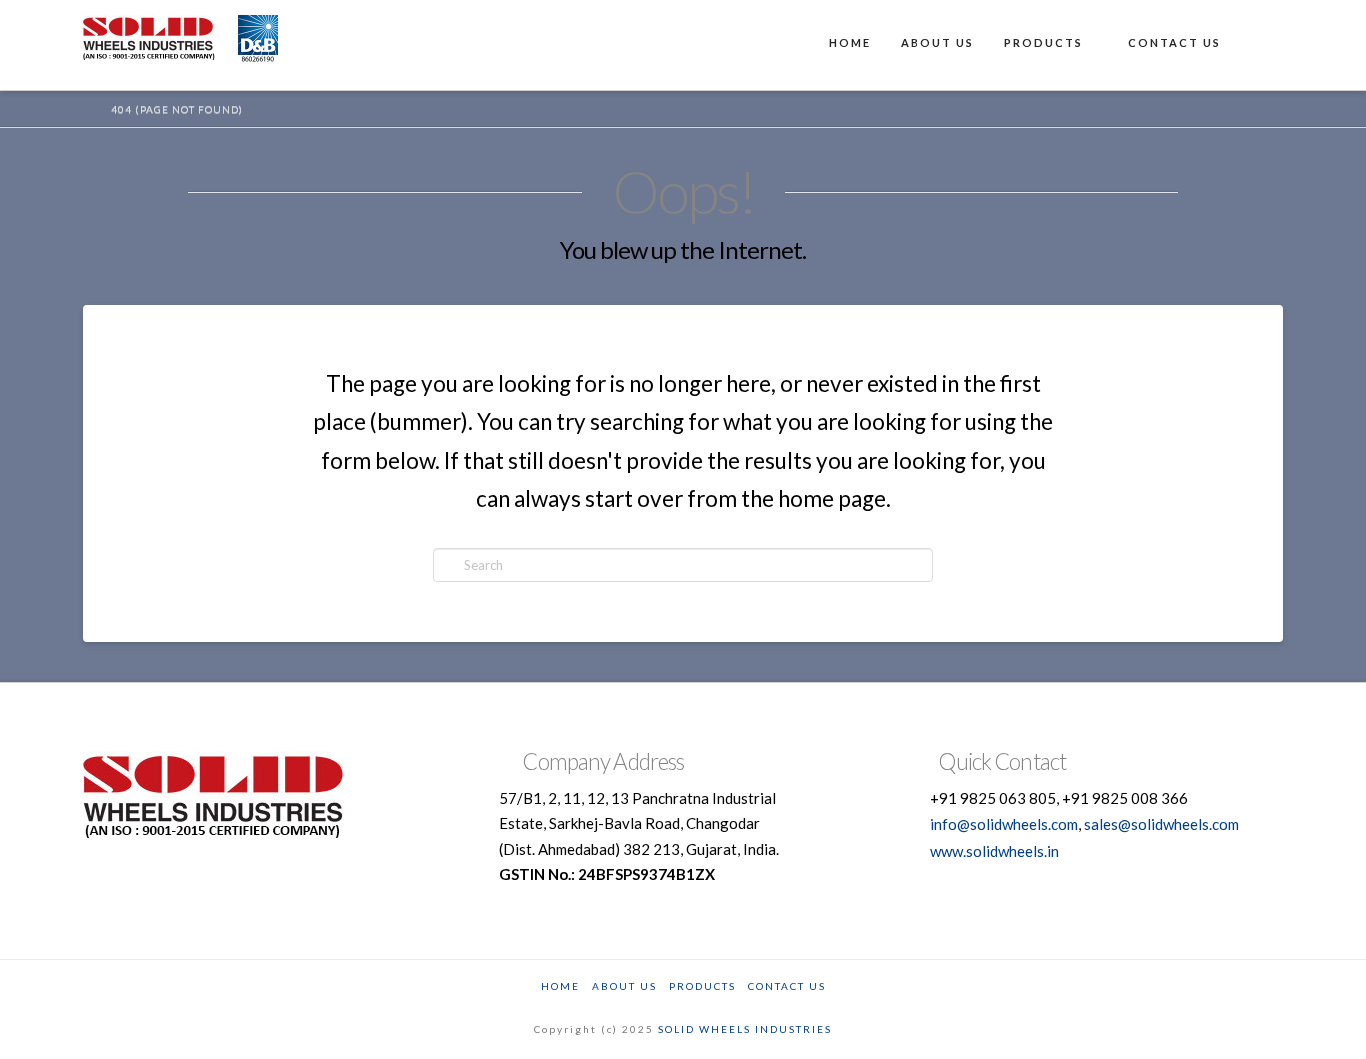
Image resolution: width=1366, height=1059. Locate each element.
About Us (624, 986)
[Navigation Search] (1259, 45)
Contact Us (787, 986)
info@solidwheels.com (1004, 824)
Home (560, 986)
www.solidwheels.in (994, 851)
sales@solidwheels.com (1161, 824)
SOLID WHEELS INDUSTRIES (745, 1029)
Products (702, 986)
